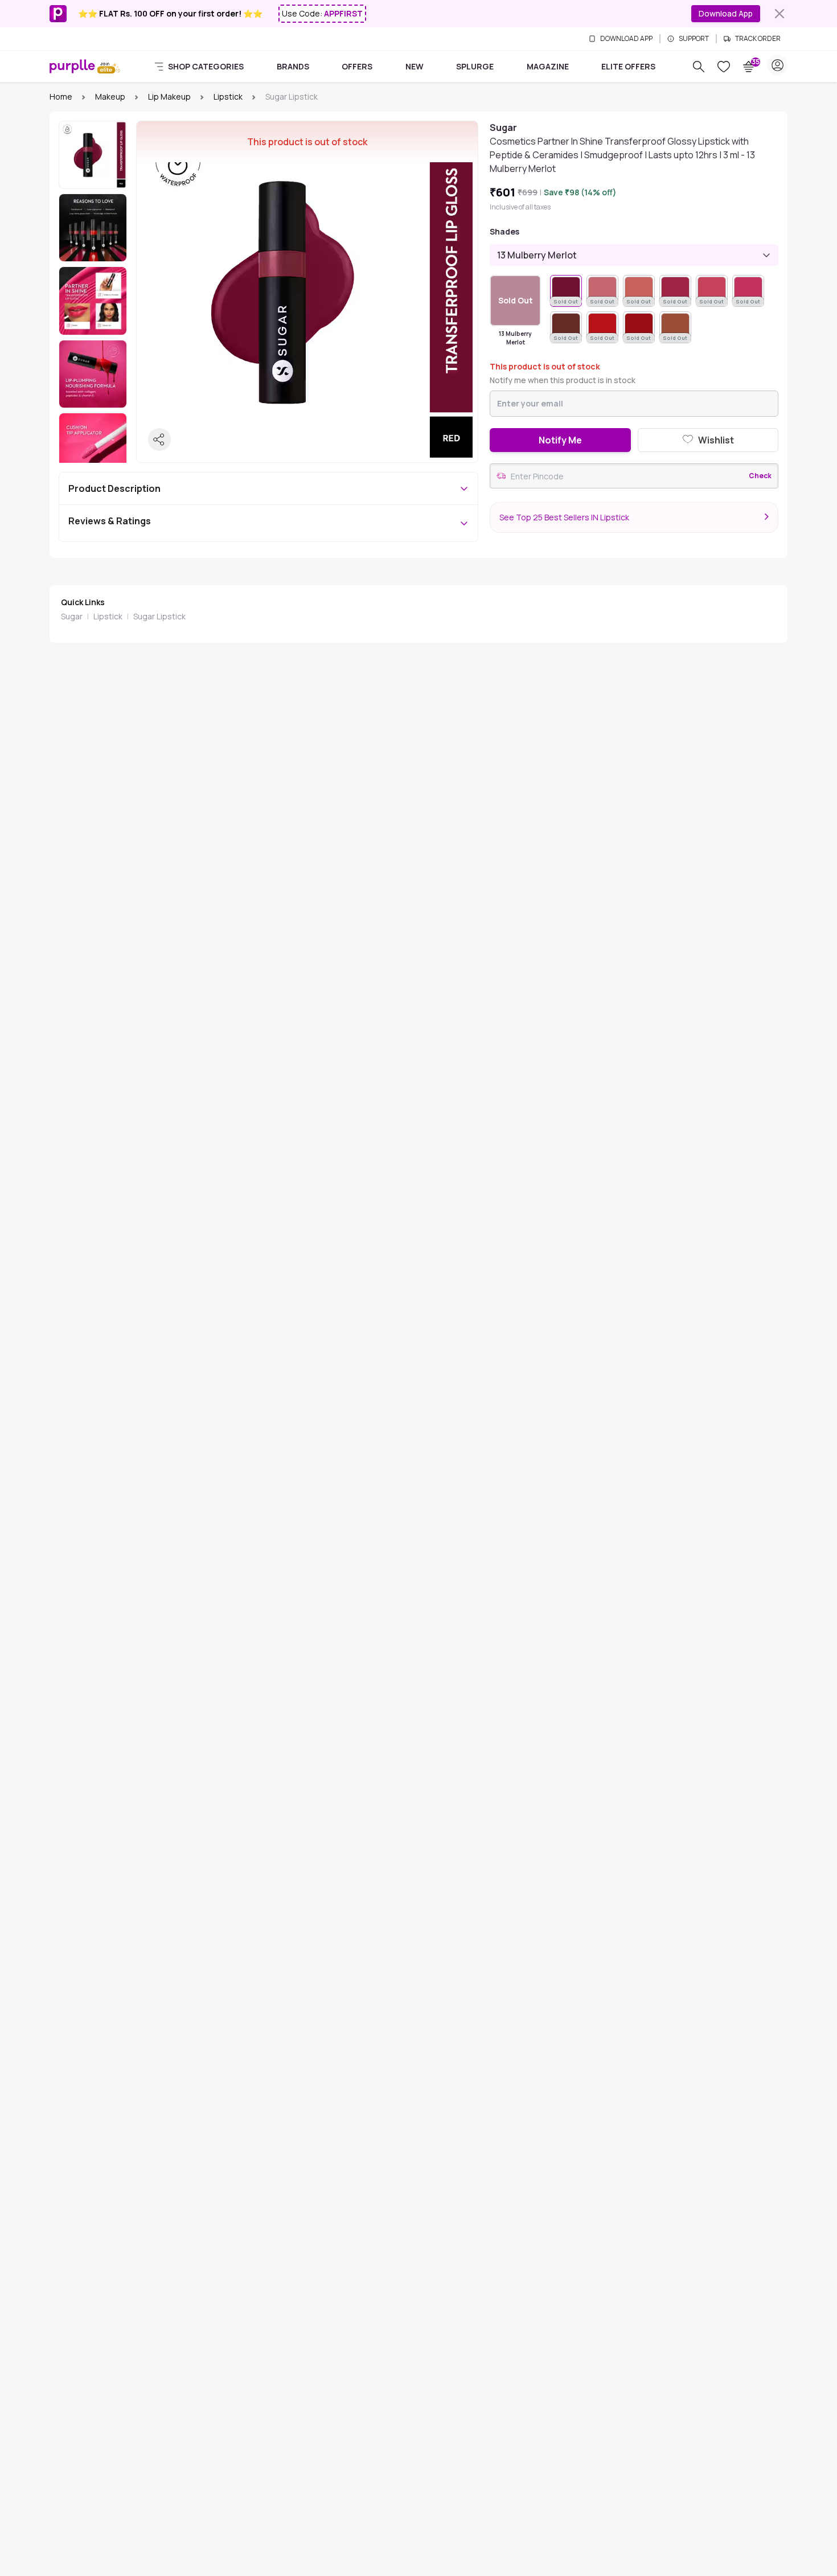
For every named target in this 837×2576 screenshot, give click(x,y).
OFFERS (357, 66)
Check (760, 476)
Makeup (110, 96)
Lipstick (228, 96)
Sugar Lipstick (159, 616)
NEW (415, 66)
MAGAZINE (548, 66)
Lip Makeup (169, 96)
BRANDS (293, 66)
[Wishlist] (724, 67)
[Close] (779, 14)
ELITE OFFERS (628, 66)
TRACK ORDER (758, 39)
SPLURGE (475, 66)
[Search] (699, 67)
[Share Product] (159, 439)
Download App (726, 13)
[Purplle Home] (72, 66)
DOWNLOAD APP (626, 39)
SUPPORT (694, 39)
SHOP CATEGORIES (206, 66)
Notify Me (560, 440)
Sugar (72, 616)
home (61, 96)
